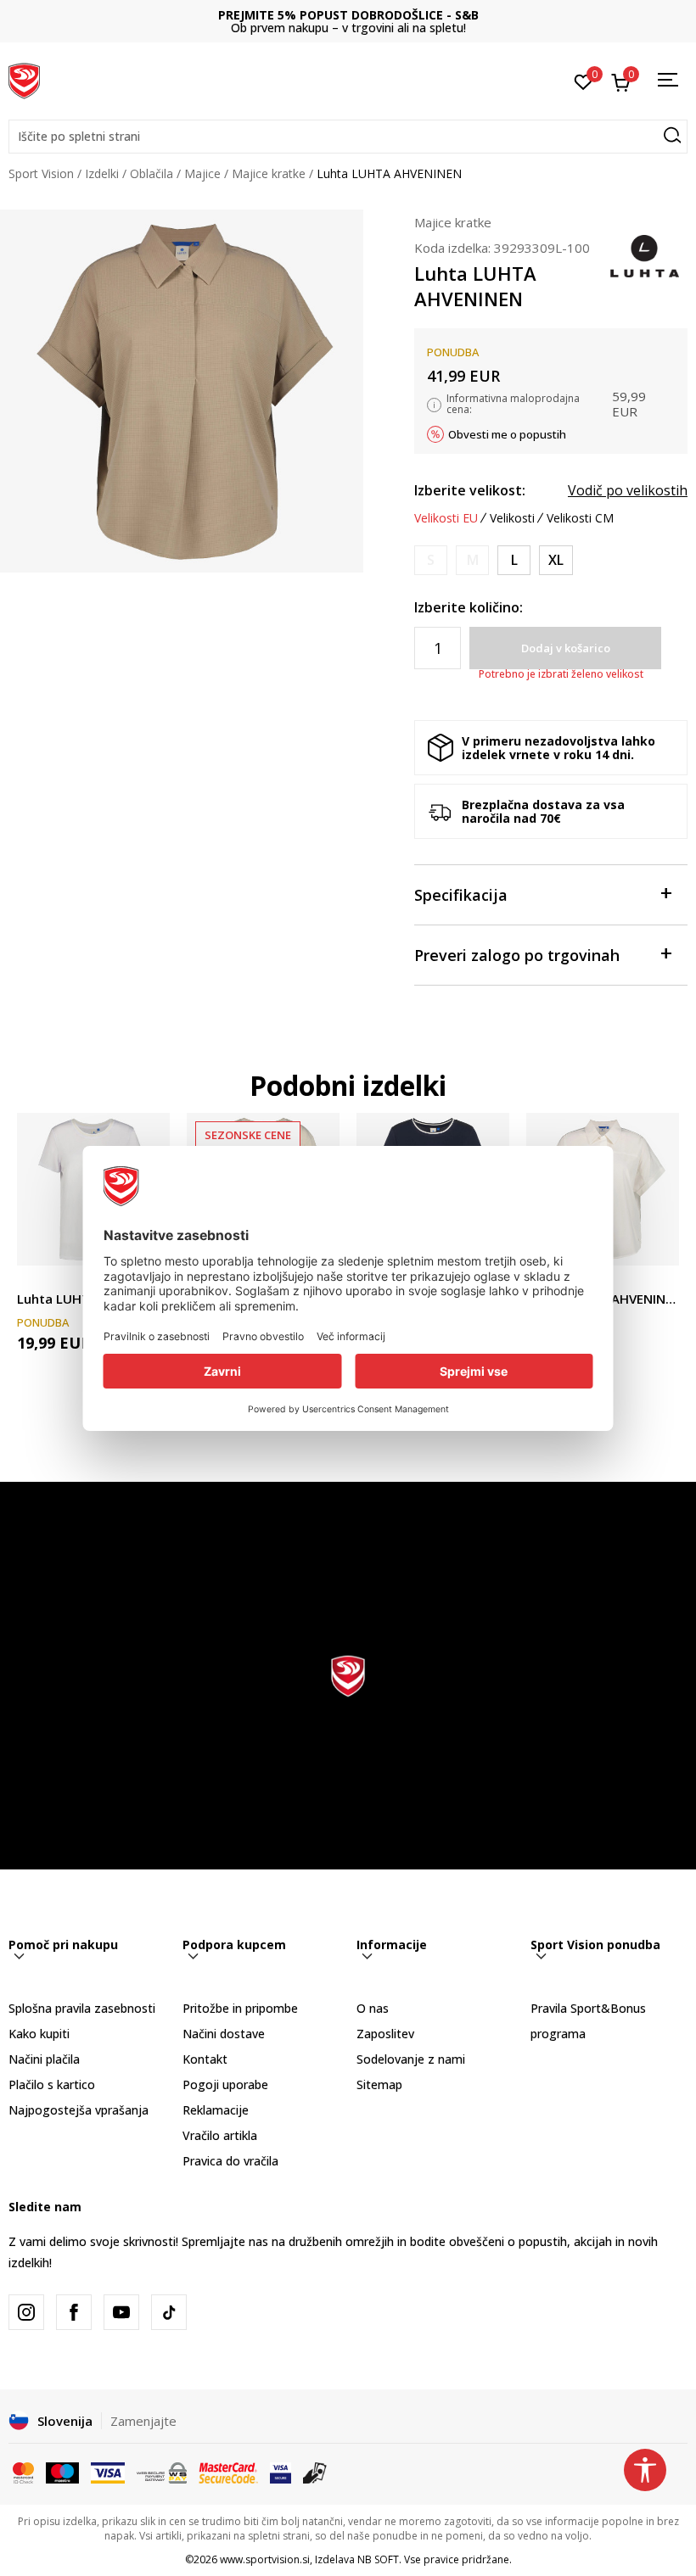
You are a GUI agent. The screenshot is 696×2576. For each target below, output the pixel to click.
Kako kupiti (39, 2034)
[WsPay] (162, 2472)
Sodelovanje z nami (411, 2059)
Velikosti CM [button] (580, 518)
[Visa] (108, 2472)
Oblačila (152, 173)
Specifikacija (461, 895)
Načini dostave (224, 2034)
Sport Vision (41, 173)
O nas (373, 2008)
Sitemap (379, 2084)
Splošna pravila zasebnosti (82, 2008)
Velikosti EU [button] (446, 518)
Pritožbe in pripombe (240, 2008)
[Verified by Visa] (281, 2472)
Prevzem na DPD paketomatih (348, 15)
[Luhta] (645, 254)
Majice (202, 173)
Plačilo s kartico (52, 2084)
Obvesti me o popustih (507, 434)
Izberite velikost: (470, 490)
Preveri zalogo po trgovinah (517, 955)
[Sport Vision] (24, 79)
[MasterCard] (23, 2472)
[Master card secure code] (228, 2472)
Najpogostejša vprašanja (79, 2110)
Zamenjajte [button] (143, 2421)
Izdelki (102, 173)
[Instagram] (26, 2312)
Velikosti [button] (512, 518)
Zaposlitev (385, 2034)
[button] (348, 137)
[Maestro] (62, 2472)
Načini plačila (44, 2059)
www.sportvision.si (265, 2559)
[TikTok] (169, 2312)
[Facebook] (74, 2312)
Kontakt (205, 2059)
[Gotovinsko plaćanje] (315, 2472)
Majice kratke (269, 173)
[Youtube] (121, 2312)
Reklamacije (216, 2110)
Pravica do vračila (230, 2161)
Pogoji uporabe (225, 2084)
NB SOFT (378, 2559)
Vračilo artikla (220, 2135)
